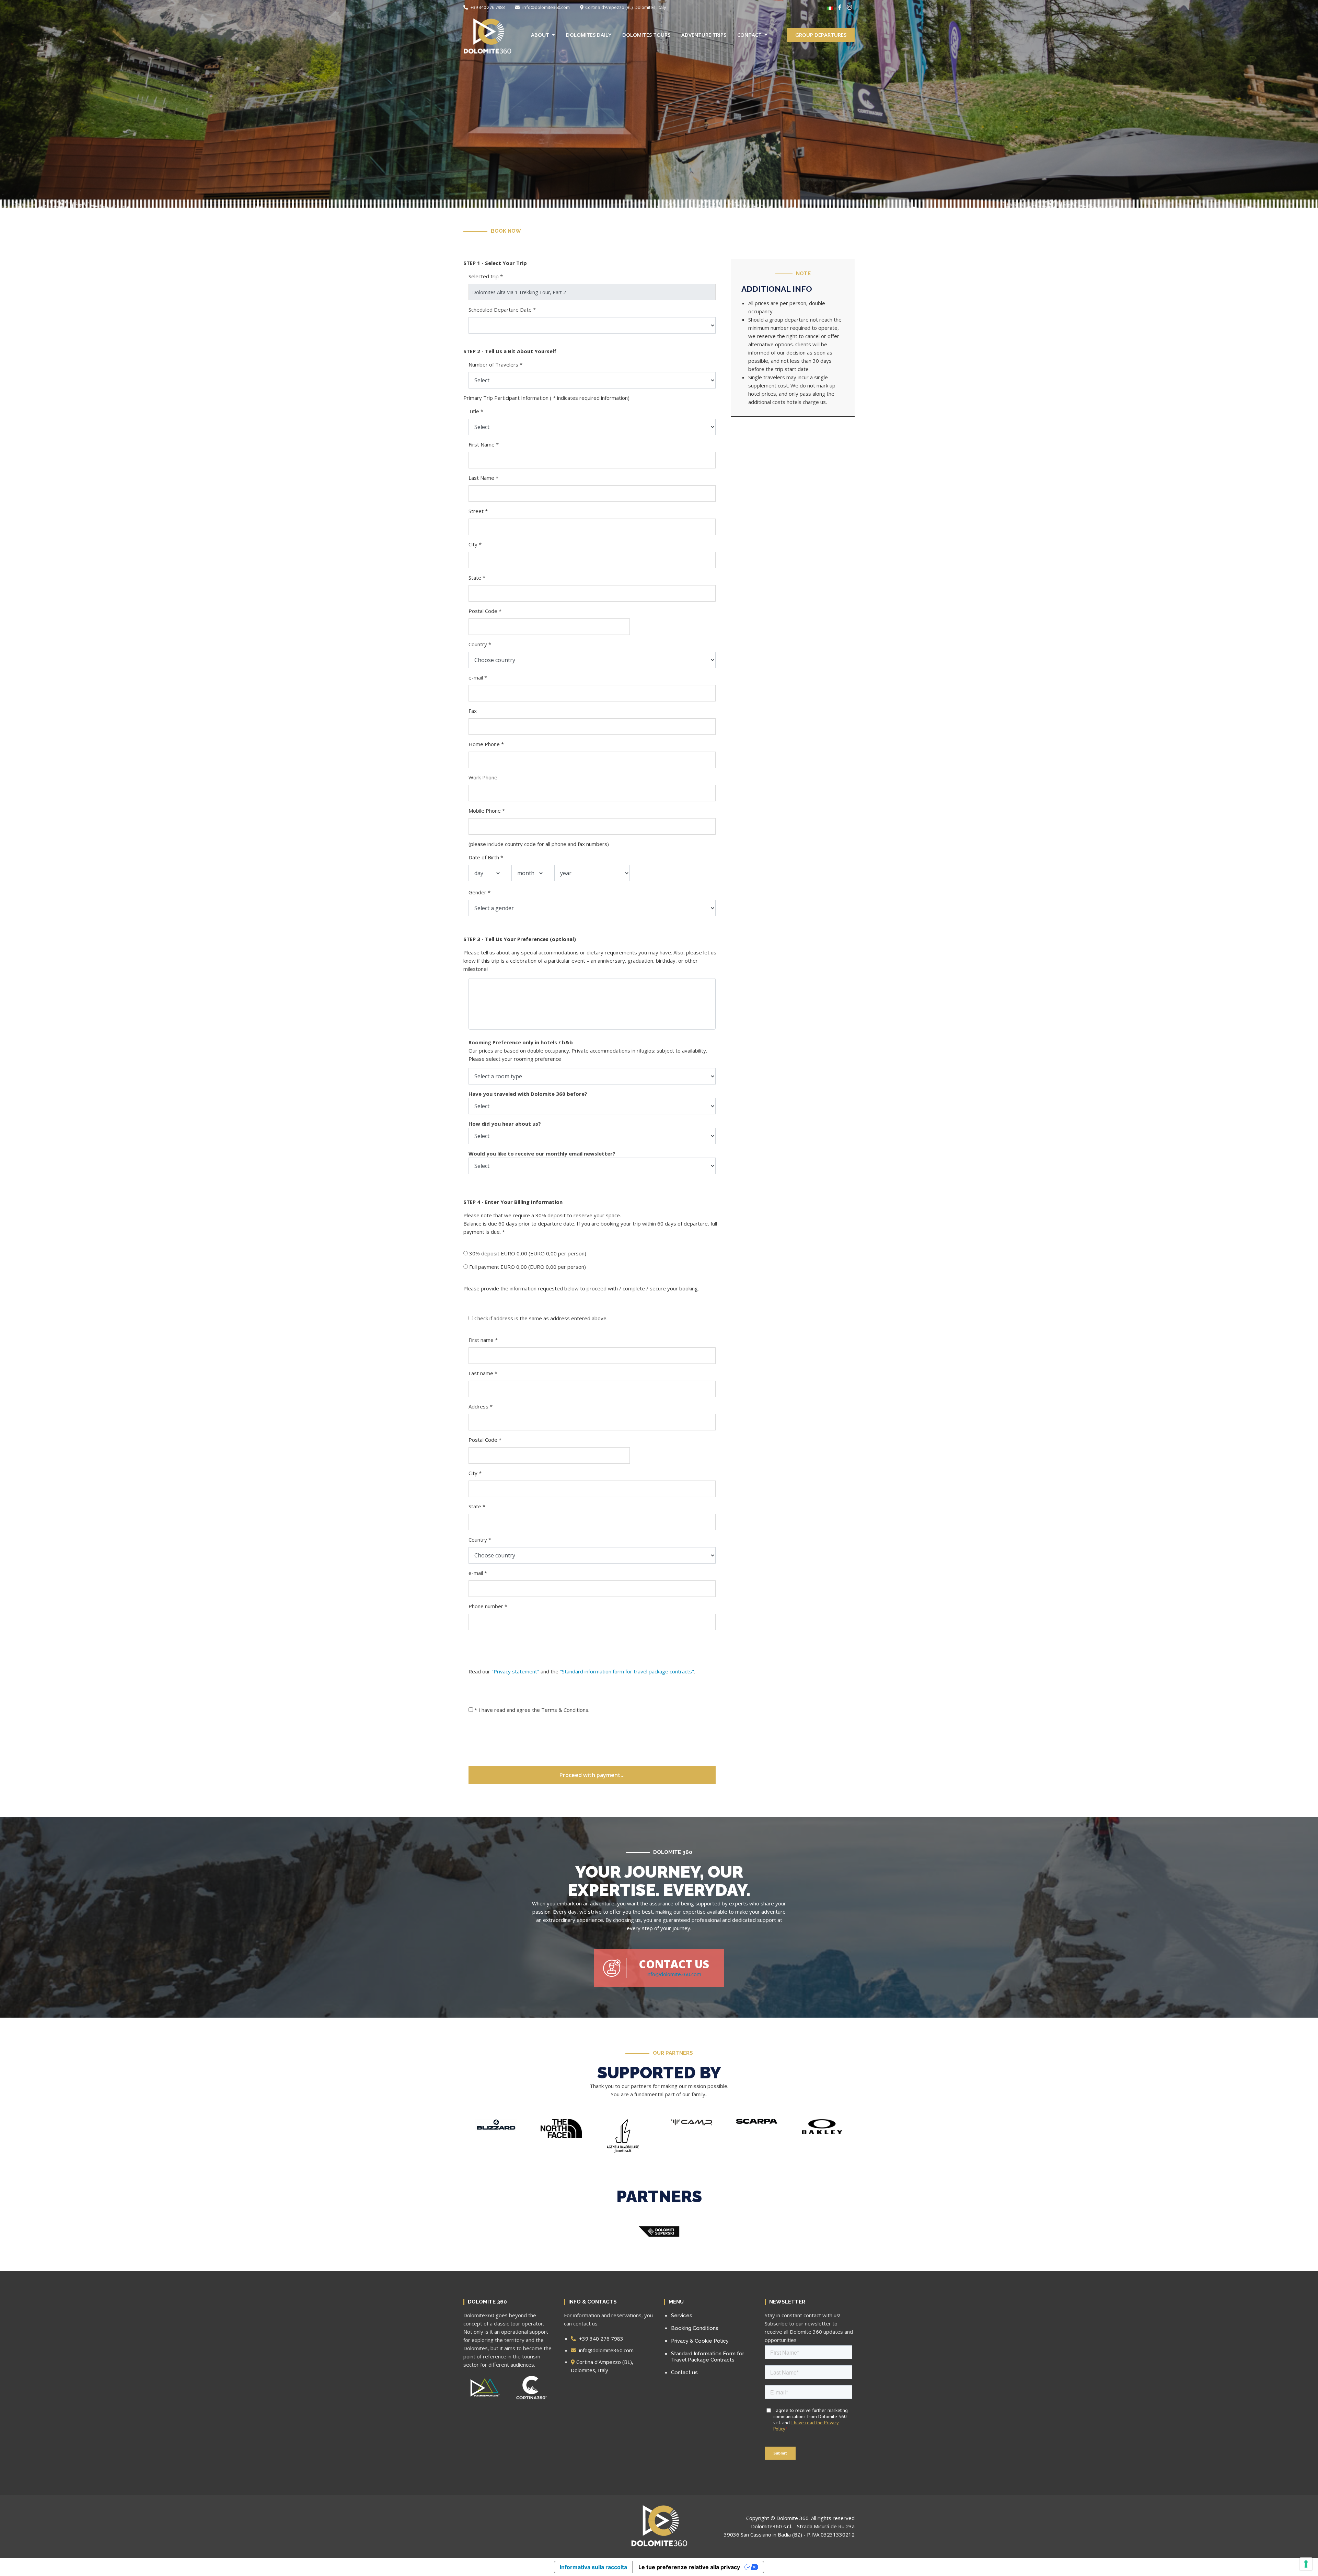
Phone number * (488, 1606)
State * (477, 578)
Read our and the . (582, 1671)
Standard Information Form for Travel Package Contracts (708, 2357)
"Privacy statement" (515, 1671)
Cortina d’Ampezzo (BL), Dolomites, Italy (626, 7)
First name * (483, 1340)
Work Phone (483, 777)
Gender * (479, 892)
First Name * (484, 444)
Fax (473, 711)
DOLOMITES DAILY (589, 35)
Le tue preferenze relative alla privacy (689, 2567)
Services (682, 2316)
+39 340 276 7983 (487, 7)
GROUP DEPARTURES (821, 35)
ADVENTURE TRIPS (704, 35)
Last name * (483, 1373)
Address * (481, 1406)
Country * (480, 644)
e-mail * (478, 677)
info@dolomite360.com (546, 7)
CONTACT (749, 35)
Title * (476, 411)
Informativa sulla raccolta (593, 2567)
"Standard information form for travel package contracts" (627, 1671)
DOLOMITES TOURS (646, 35)
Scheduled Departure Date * (502, 310)
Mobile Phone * (487, 811)
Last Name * (483, 478)
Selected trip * (486, 276)
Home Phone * (486, 744)
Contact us (684, 2372)
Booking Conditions (695, 2328)
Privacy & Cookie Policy (700, 2341)
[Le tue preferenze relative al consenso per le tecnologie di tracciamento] (1306, 2564)
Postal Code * (485, 611)
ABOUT (540, 35)
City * (475, 544)
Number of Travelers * (495, 364)
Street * (478, 511)
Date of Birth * (486, 857)
